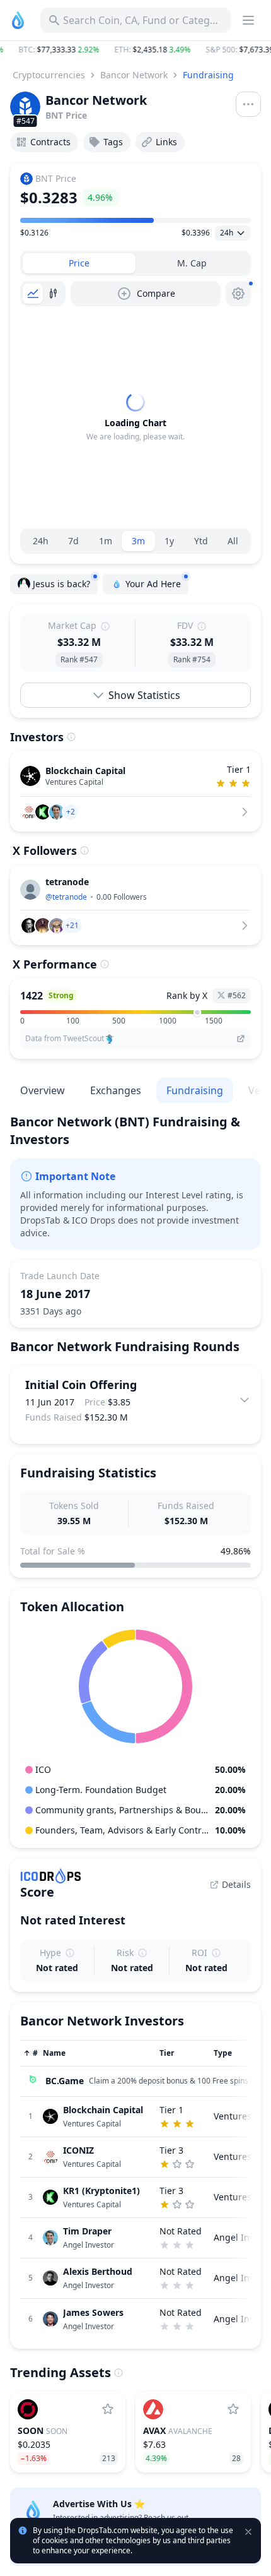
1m (106, 541)
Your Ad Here (153, 584)
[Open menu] (248, 104)
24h (41, 541)
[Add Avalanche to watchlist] (233, 2409)
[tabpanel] (135, 417)
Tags (113, 142)
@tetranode (66, 897)
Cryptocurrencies (49, 75)
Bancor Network (134, 75)
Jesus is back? (61, 584)
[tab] (79, 263)
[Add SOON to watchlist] (108, 2409)
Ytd (201, 541)
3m (138, 541)
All (233, 541)
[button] (135, 50)
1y (169, 541)
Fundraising (208, 75)
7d (73, 541)
